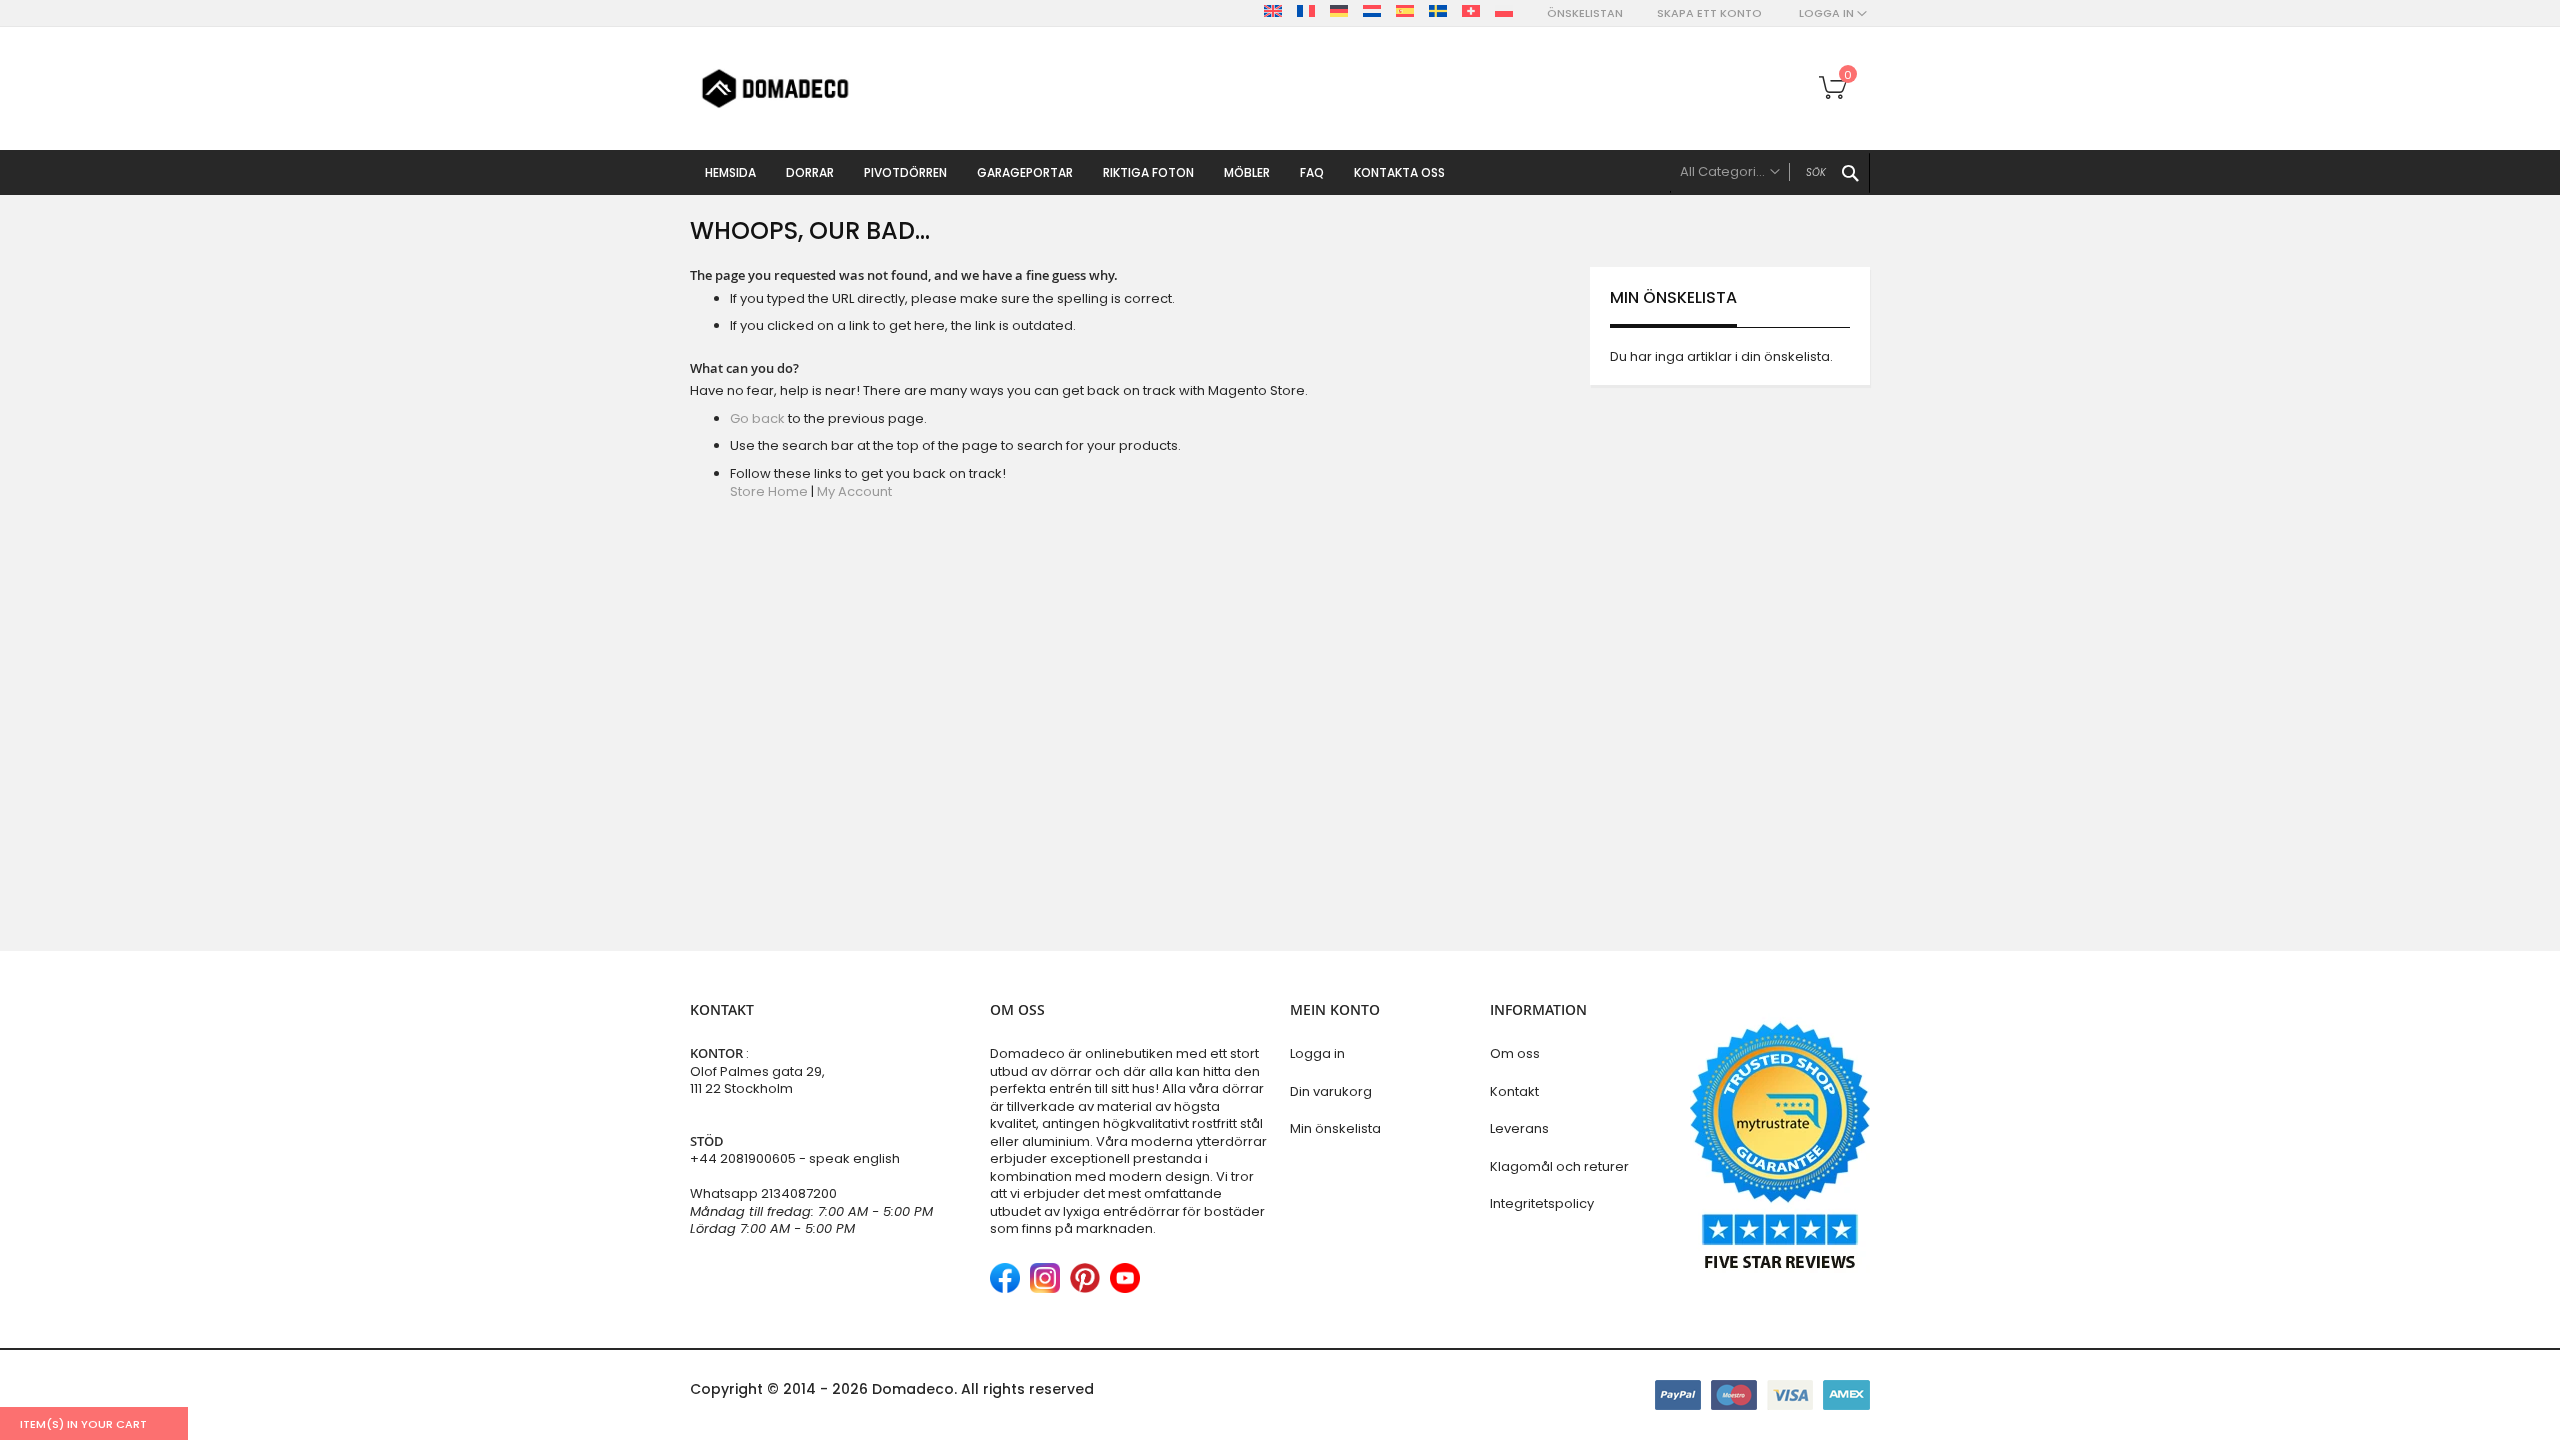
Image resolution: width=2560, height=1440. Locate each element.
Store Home (769, 491)
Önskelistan (1585, 13)
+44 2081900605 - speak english (795, 1158)
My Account (854, 491)
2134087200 (799, 1193)
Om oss (1515, 1053)
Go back (757, 418)
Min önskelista (1335, 1128)
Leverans (1519, 1128)
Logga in (1317, 1053)
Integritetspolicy (1542, 1203)
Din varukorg (1331, 1091)
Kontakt (1514, 1091)
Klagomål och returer (1559, 1166)
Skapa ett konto (1709, 13)
